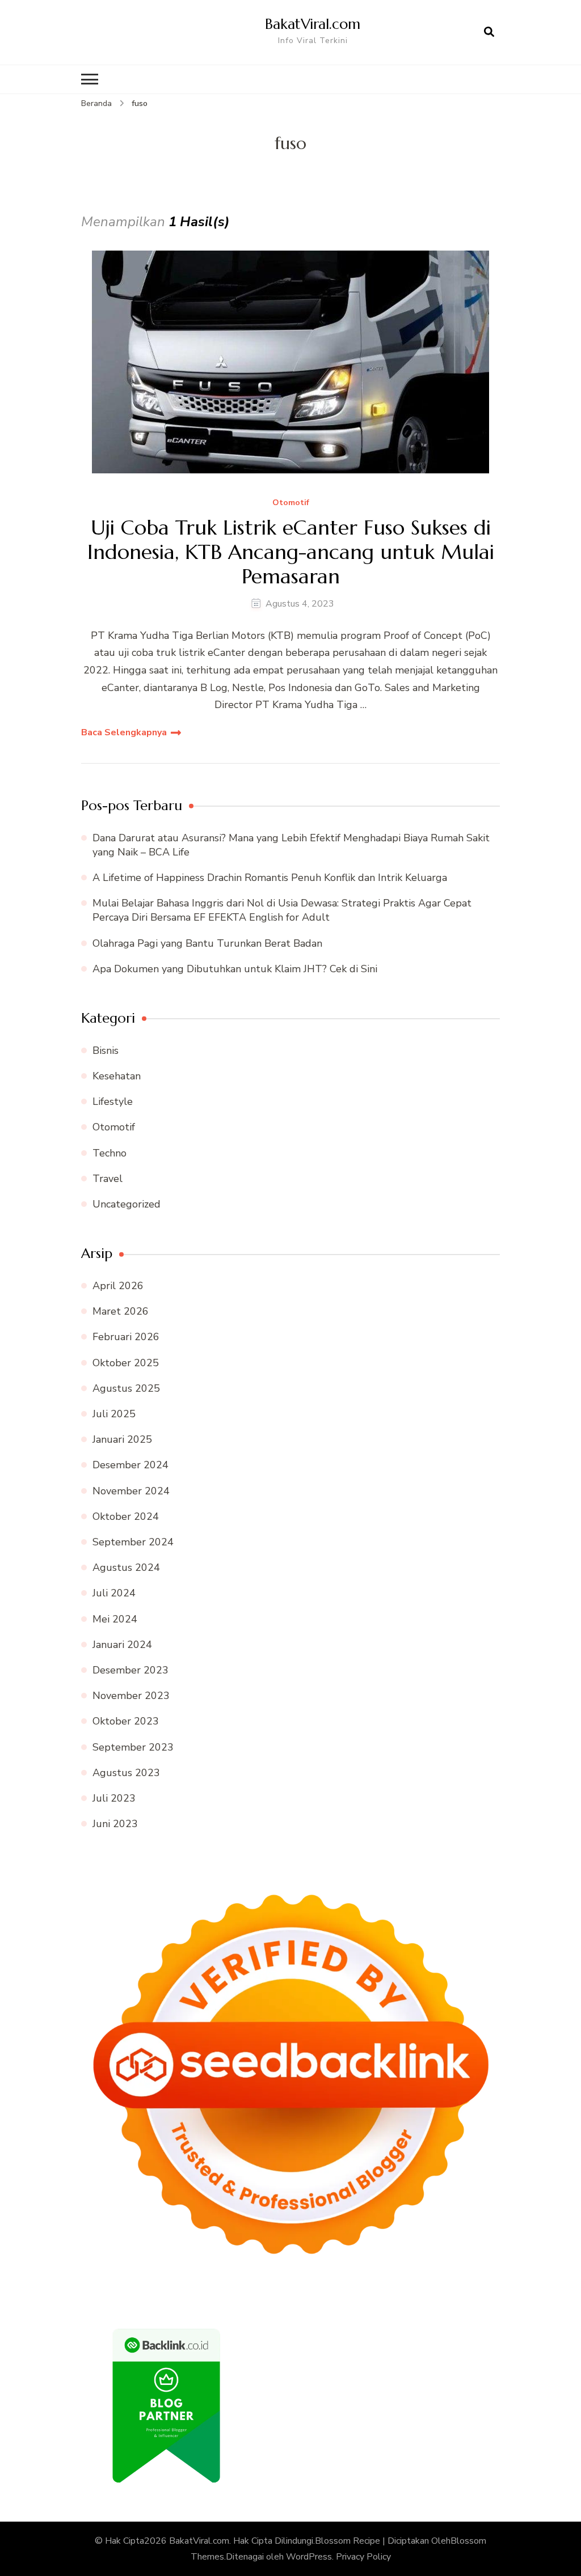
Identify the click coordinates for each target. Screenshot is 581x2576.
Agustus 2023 (126, 1773)
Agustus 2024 (126, 1567)
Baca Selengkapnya (124, 732)
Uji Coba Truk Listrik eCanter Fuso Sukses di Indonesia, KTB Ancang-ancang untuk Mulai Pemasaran (291, 552)
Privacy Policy (363, 2557)
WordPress (309, 2557)
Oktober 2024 (126, 1516)
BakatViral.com (313, 24)
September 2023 (133, 1747)
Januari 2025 (122, 1439)
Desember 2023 (130, 1670)
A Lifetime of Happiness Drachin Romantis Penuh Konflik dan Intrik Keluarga (270, 878)
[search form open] (489, 32)
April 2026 (118, 1286)
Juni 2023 (115, 1824)
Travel (108, 1179)
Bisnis (106, 1050)
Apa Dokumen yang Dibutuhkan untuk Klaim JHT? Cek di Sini (235, 969)
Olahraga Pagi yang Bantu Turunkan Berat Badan (207, 943)
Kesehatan (117, 1076)
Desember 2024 (130, 1465)
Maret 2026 (121, 1311)
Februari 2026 (126, 1337)
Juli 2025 (114, 1414)
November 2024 (131, 1491)
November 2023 (131, 1696)
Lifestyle (113, 1101)
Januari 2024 (122, 1645)
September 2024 (133, 1542)
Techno (110, 1153)
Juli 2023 (114, 1798)
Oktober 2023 (126, 1721)
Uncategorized (127, 1204)
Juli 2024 (114, 1593)
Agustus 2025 (126, 1388)
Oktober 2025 (126, 1363)
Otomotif (291, 503)
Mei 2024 (115, 1619)
